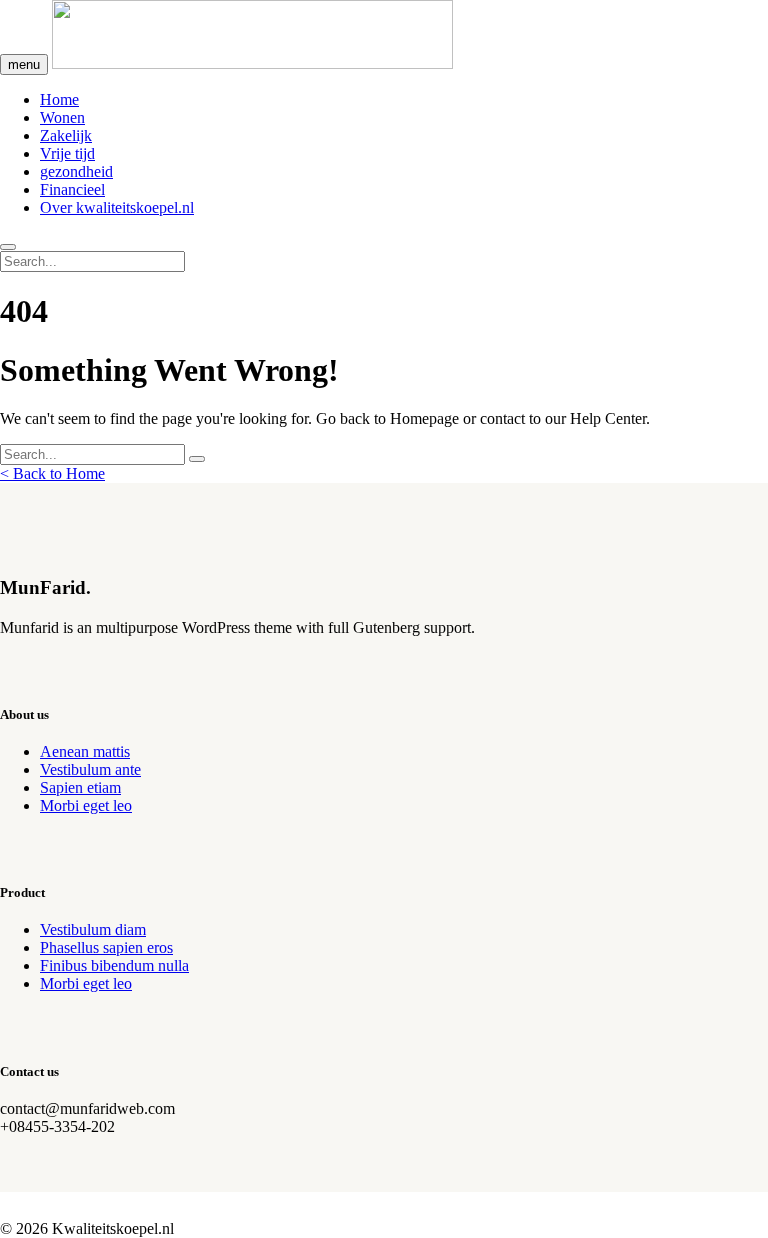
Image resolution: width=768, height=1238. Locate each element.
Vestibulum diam (93, 929)
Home (59, 99)
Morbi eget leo (86, 805)
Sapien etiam (80, 787)
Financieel (72, 189)
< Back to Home (52, 473)
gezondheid (76, 171)
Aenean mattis (85, 751)
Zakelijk (66, 135)
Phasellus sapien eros (106, 947)
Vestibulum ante (90, 769)
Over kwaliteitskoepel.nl (117, 207)
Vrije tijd (67, 153)
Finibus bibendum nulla (114, 965)
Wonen (62, 117)
